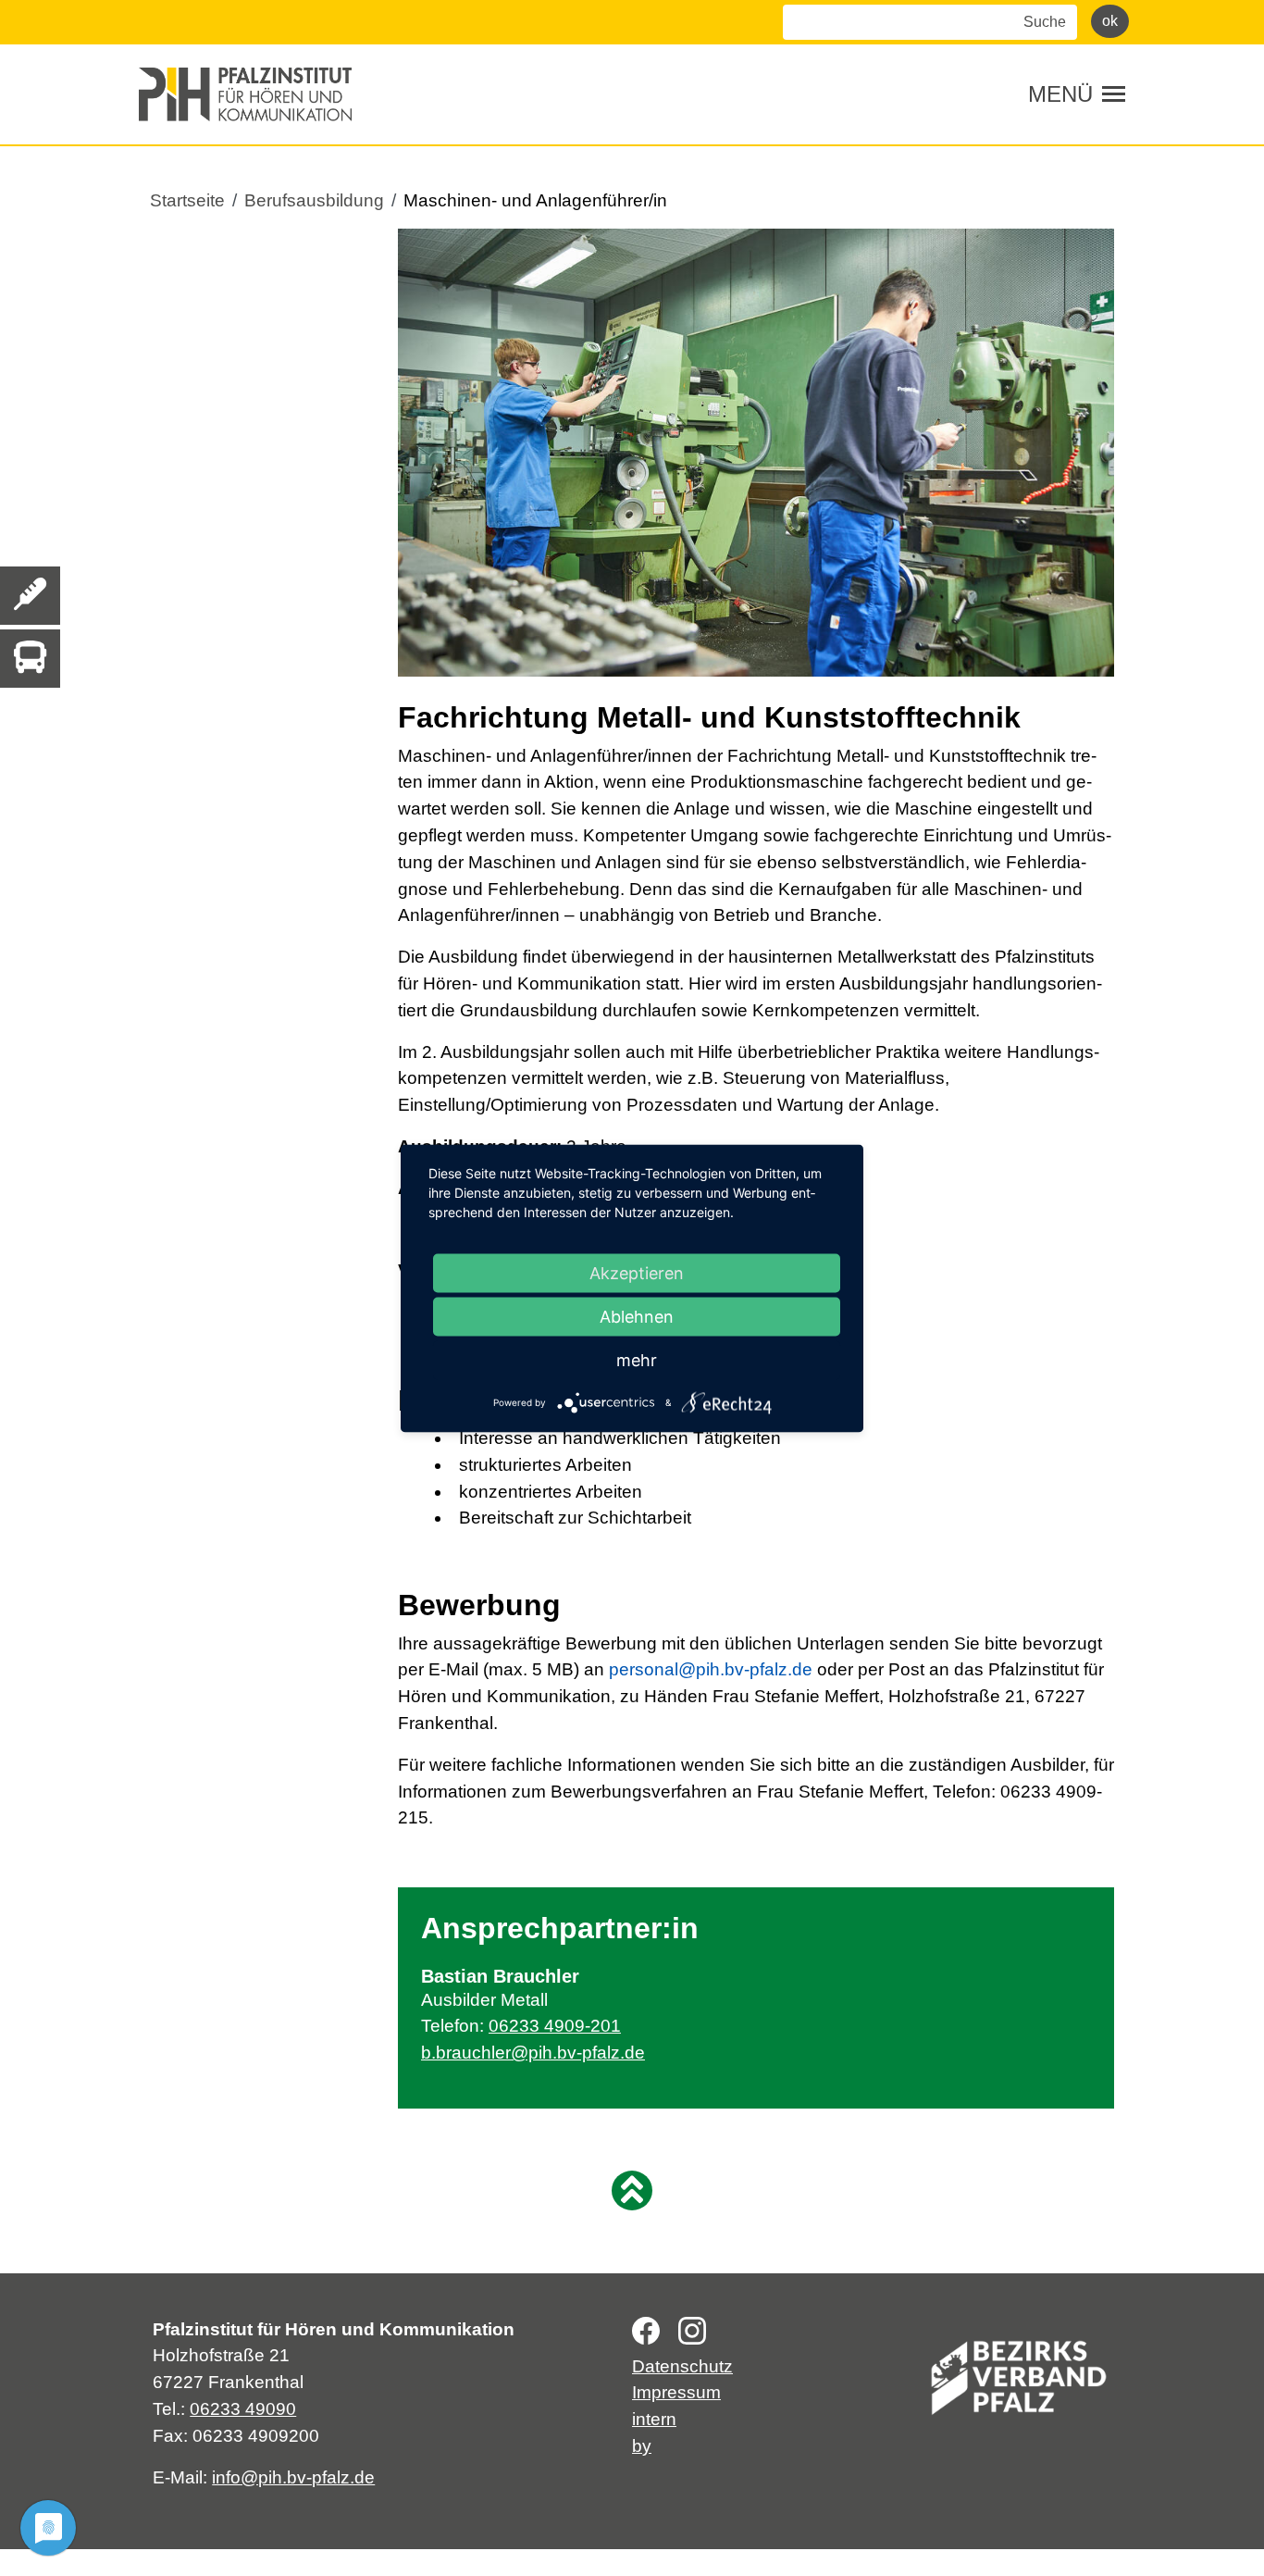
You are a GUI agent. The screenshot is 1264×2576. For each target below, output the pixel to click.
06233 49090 (243, 2409)
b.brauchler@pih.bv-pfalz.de (533, 2053)
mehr (637, 1359)
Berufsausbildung (314, 200)
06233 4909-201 (555, 2026)
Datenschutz (682, 2366)
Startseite (187, 200)
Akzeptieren (637, 1272)
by (642, 2446)
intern (654, 2419)
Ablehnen (637, 1316)
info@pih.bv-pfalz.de (293, 2477)
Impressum (676, 2392)
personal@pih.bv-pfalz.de (711, 1669)
